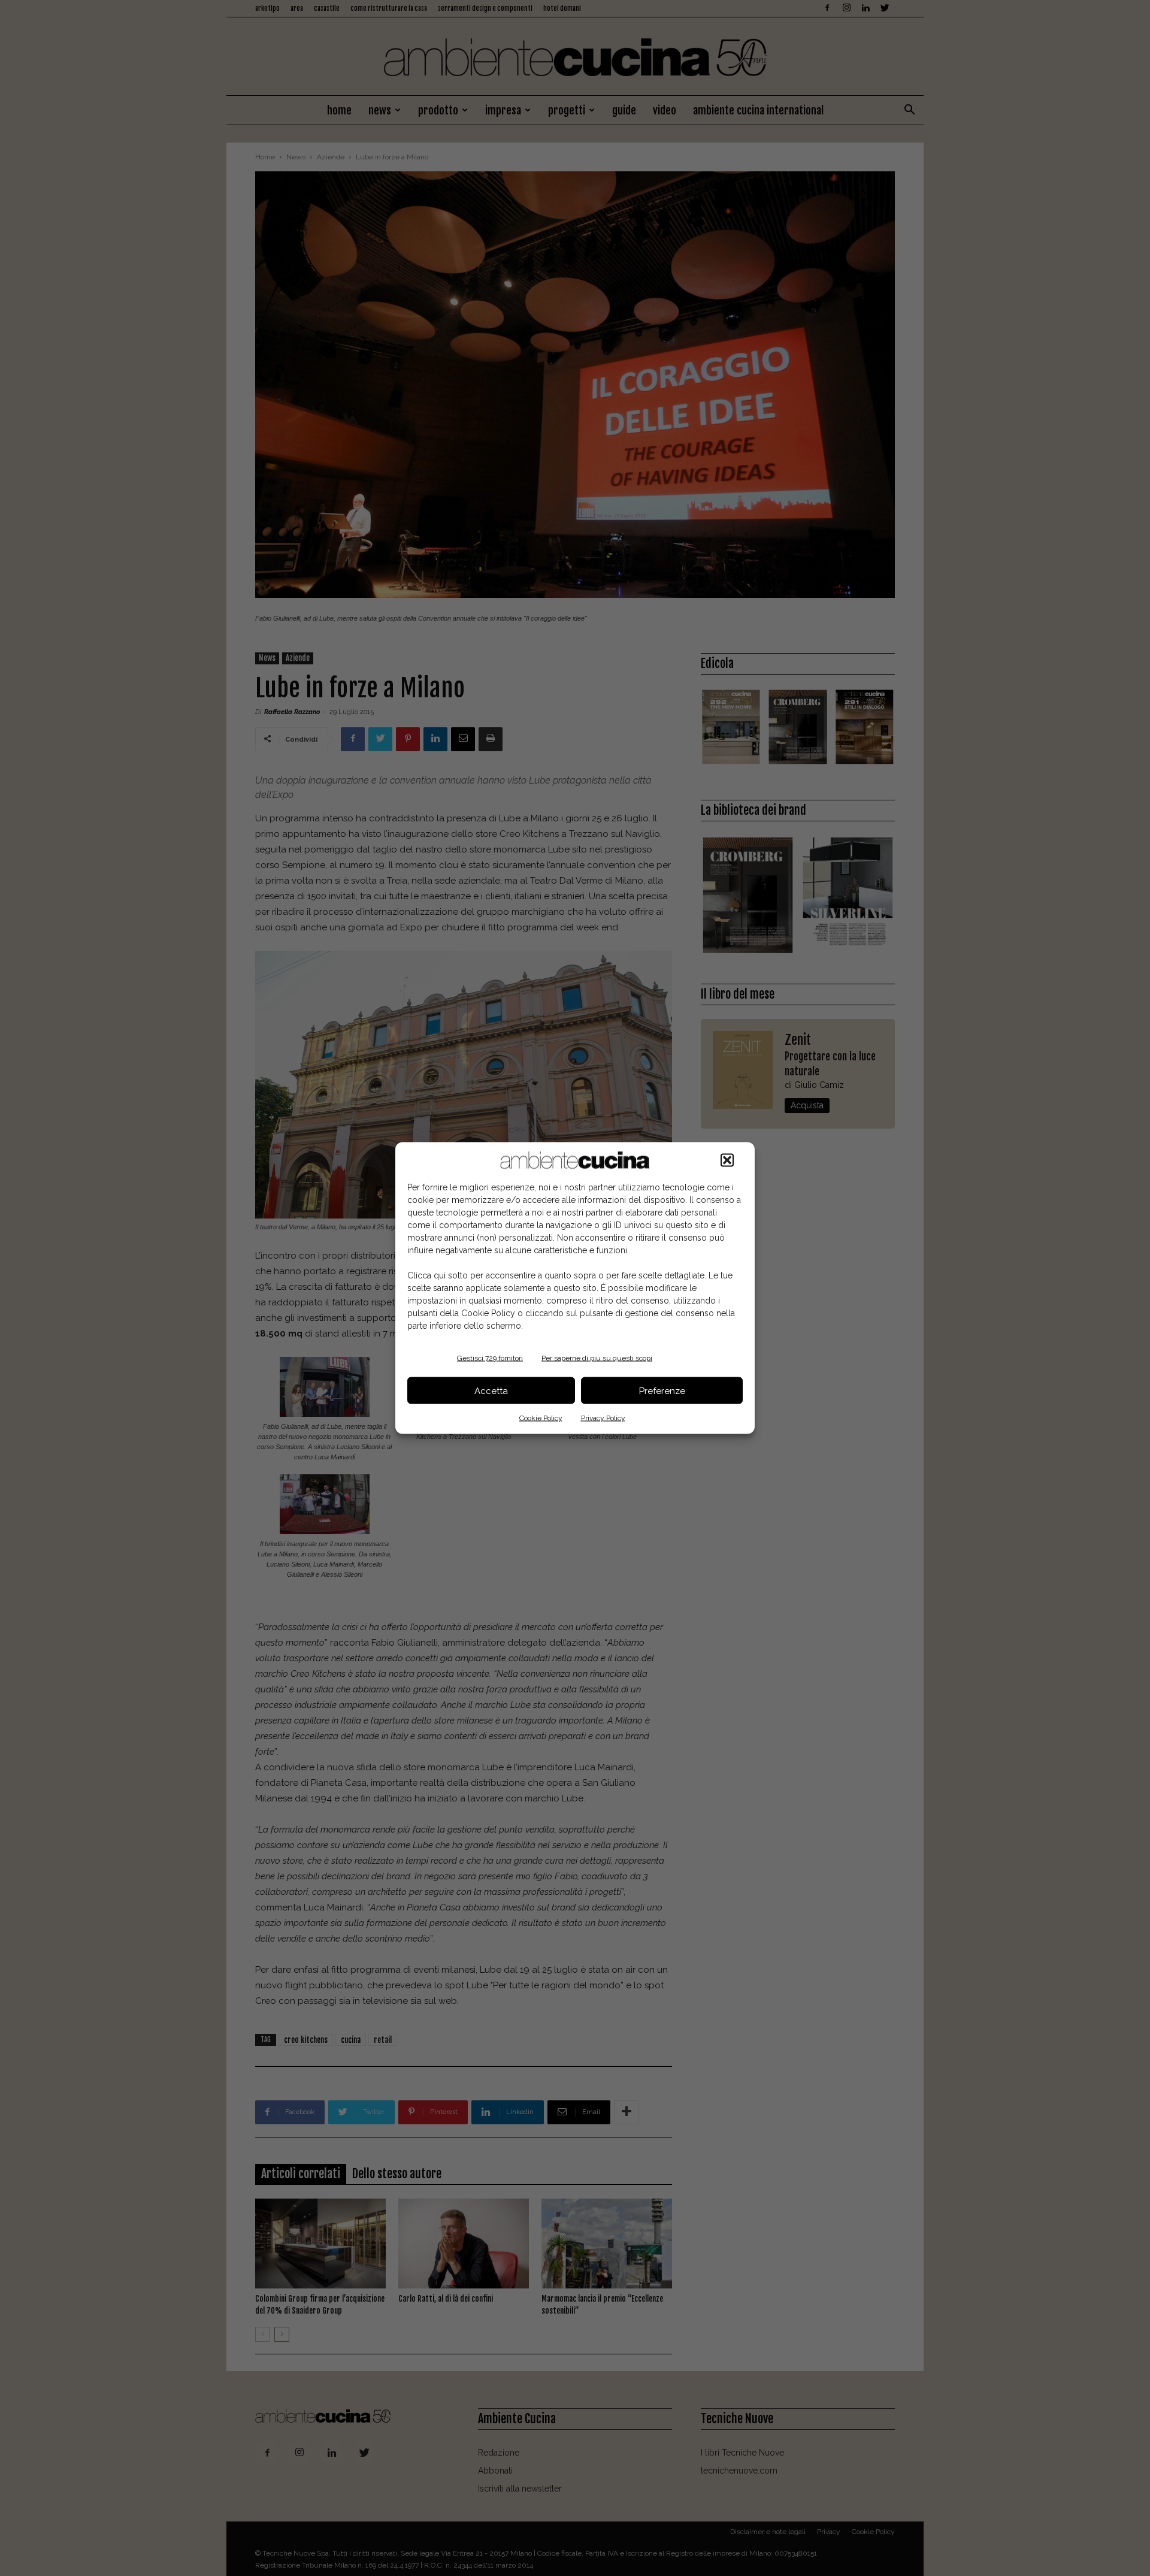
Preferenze (662, 1390)
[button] (727, 1160)
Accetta (491, 1390)
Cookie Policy (541, 1418)
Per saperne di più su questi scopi (597, 1358)
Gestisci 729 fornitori (490, 1358)
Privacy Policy (603, 1418)
